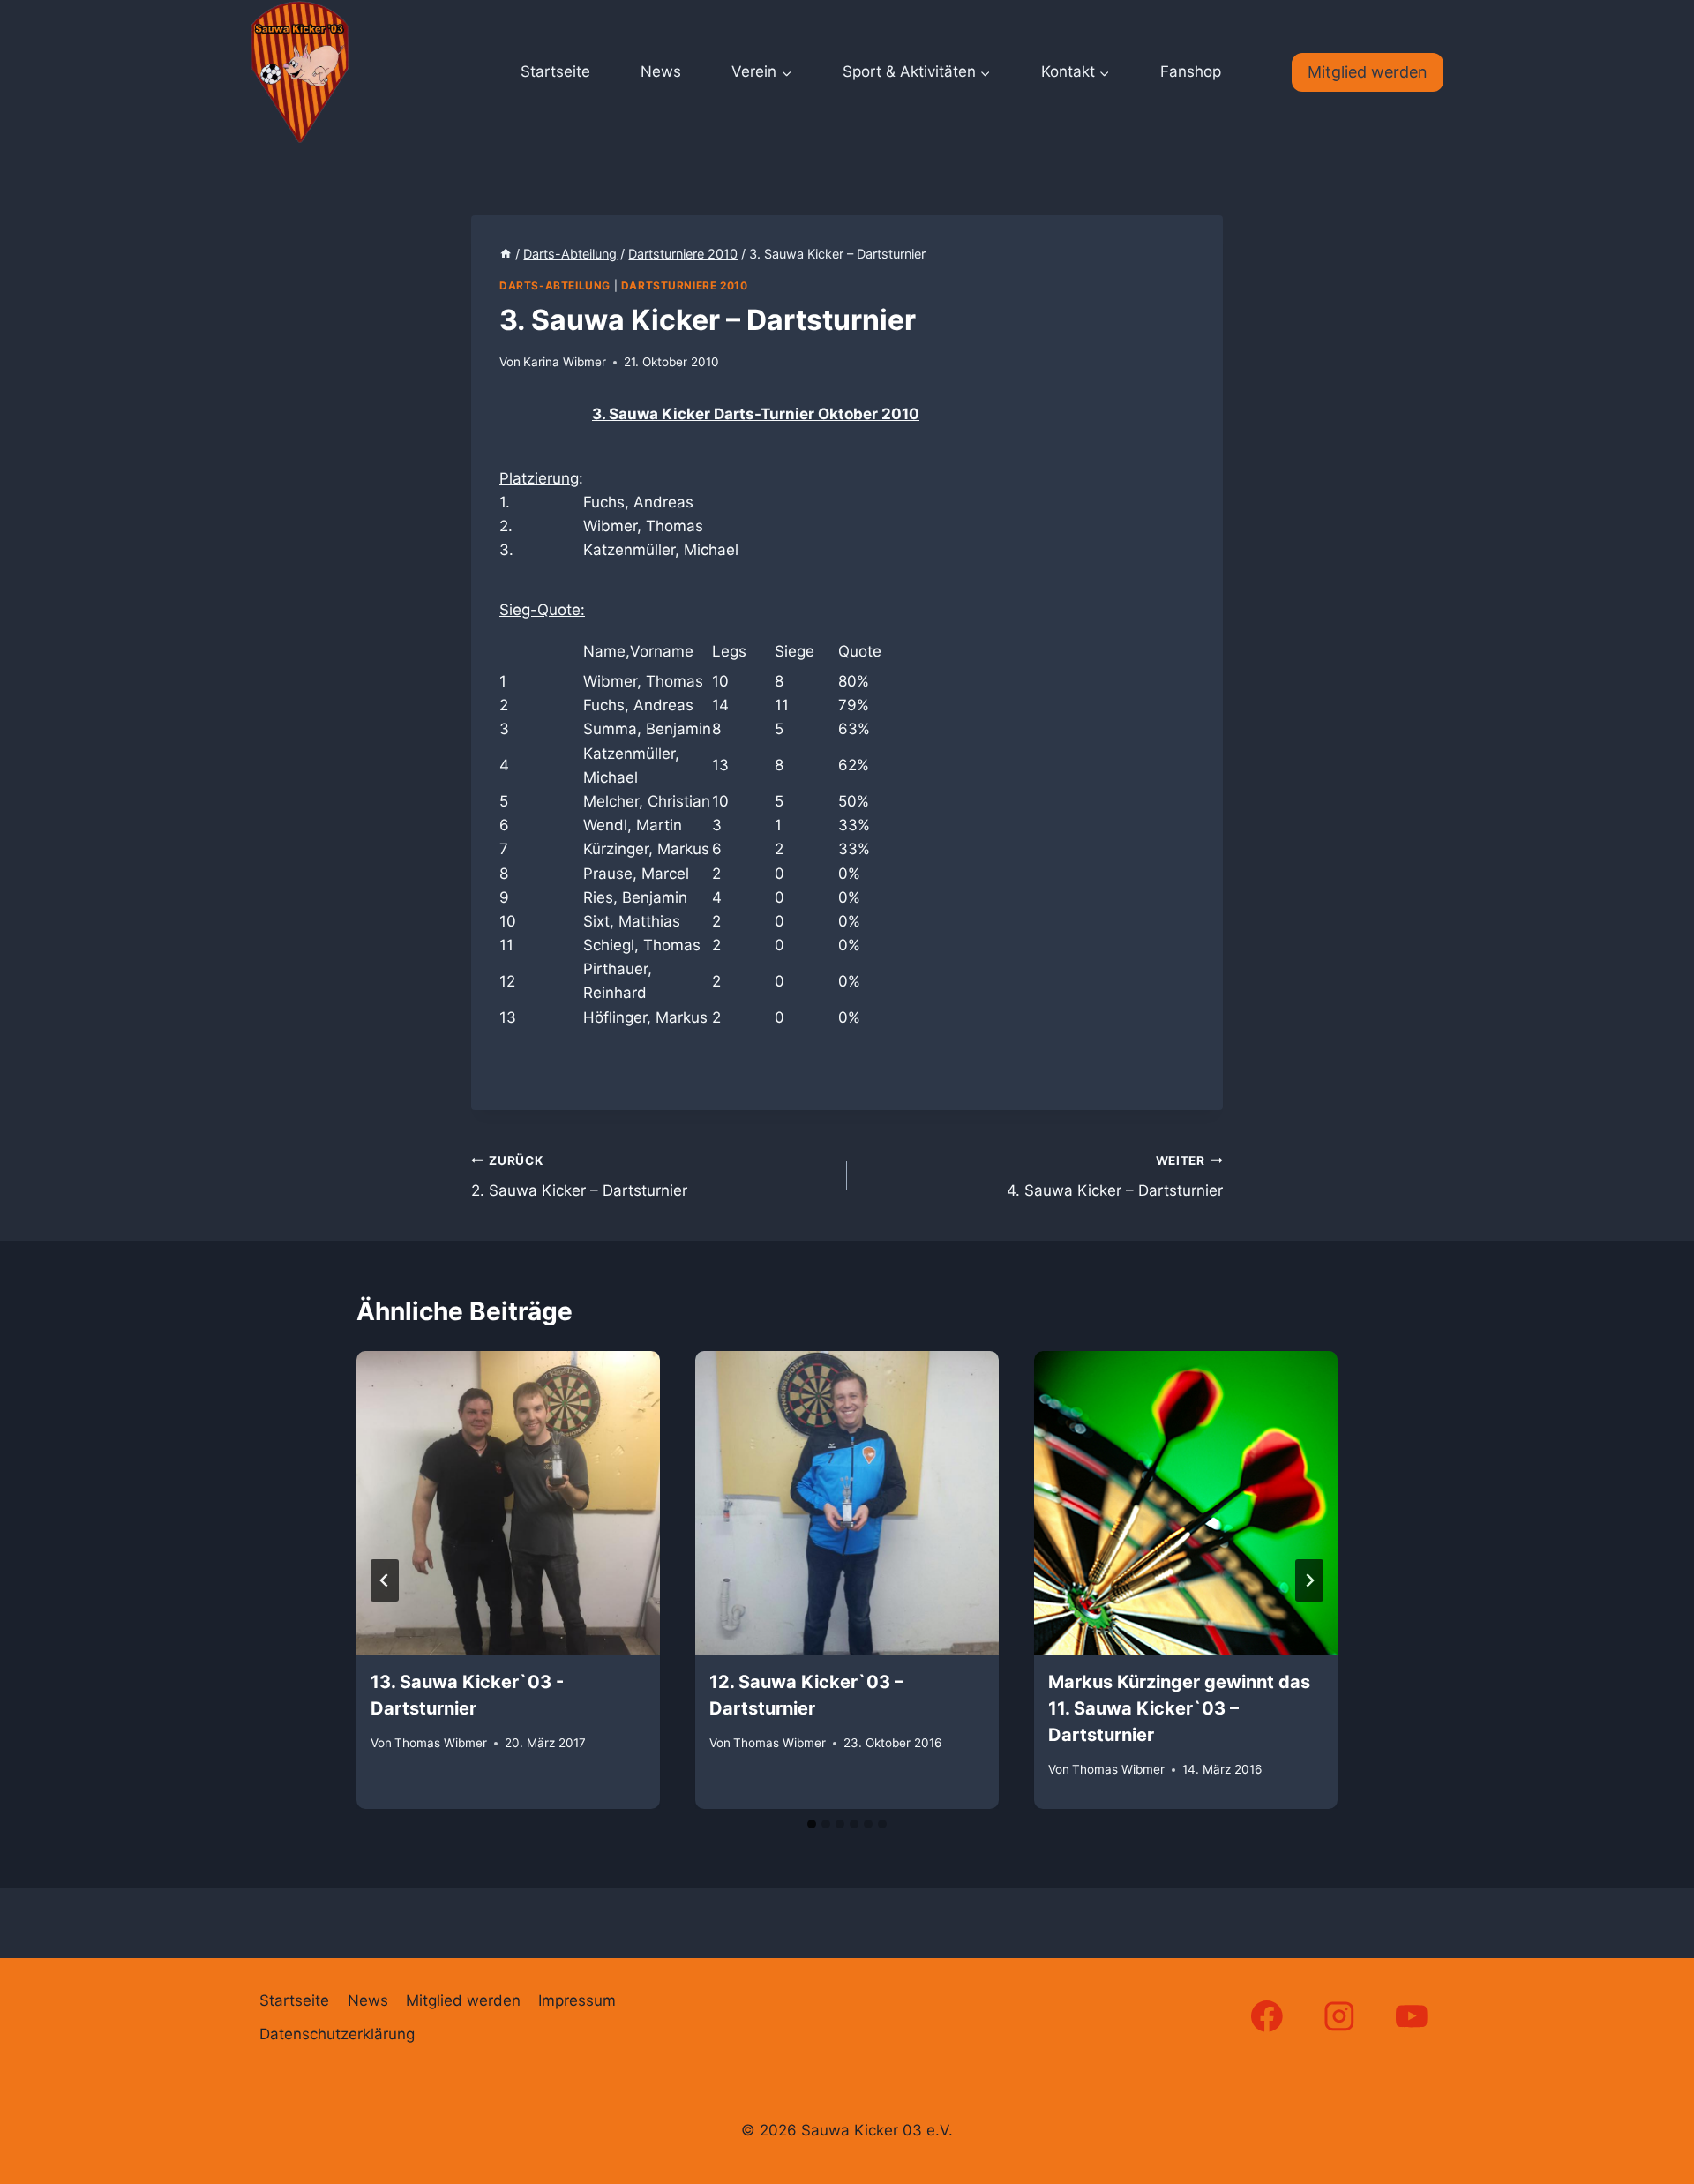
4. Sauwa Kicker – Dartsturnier (1115, 1177)
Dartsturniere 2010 (685, 285)
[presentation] (508, 1503)
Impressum (577, 2000)
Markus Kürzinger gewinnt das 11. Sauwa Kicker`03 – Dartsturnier (1179, 1708)
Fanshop (1191, 71)
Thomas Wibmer (441, 1743)
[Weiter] (1309, 1580)
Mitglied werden (1368, 72)
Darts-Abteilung (555, 285)
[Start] (506, 254)
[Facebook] (1267, 2016)
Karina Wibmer (565, 362)
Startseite (555, 71)
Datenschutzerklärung (337, 2034)
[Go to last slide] (385, 1580)
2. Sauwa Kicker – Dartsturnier (579, 1177)
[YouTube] (1412, 2016)
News (661, 71)
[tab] (812, 1824)
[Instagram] (1340, 2016)
